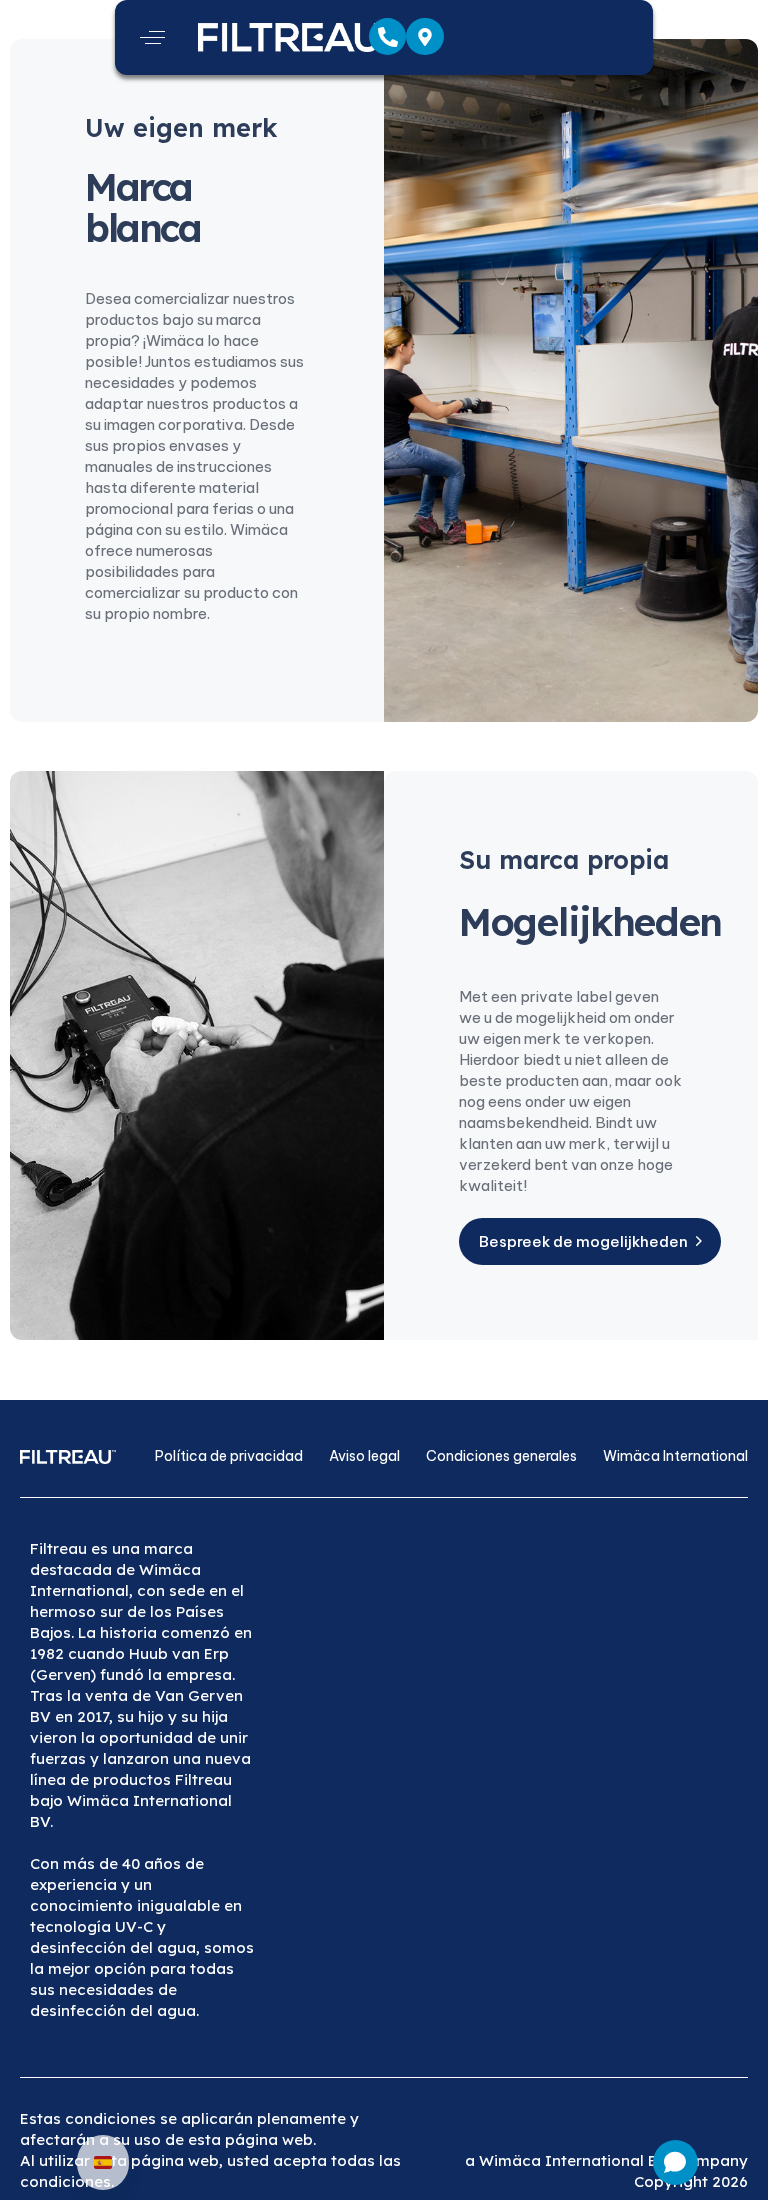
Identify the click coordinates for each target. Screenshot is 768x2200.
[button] (152, 37)
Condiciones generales (501, 1456)
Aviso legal (364, 1456)
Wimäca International (675, 1456)
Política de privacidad (229, 1456)
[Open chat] (675, 2162)
